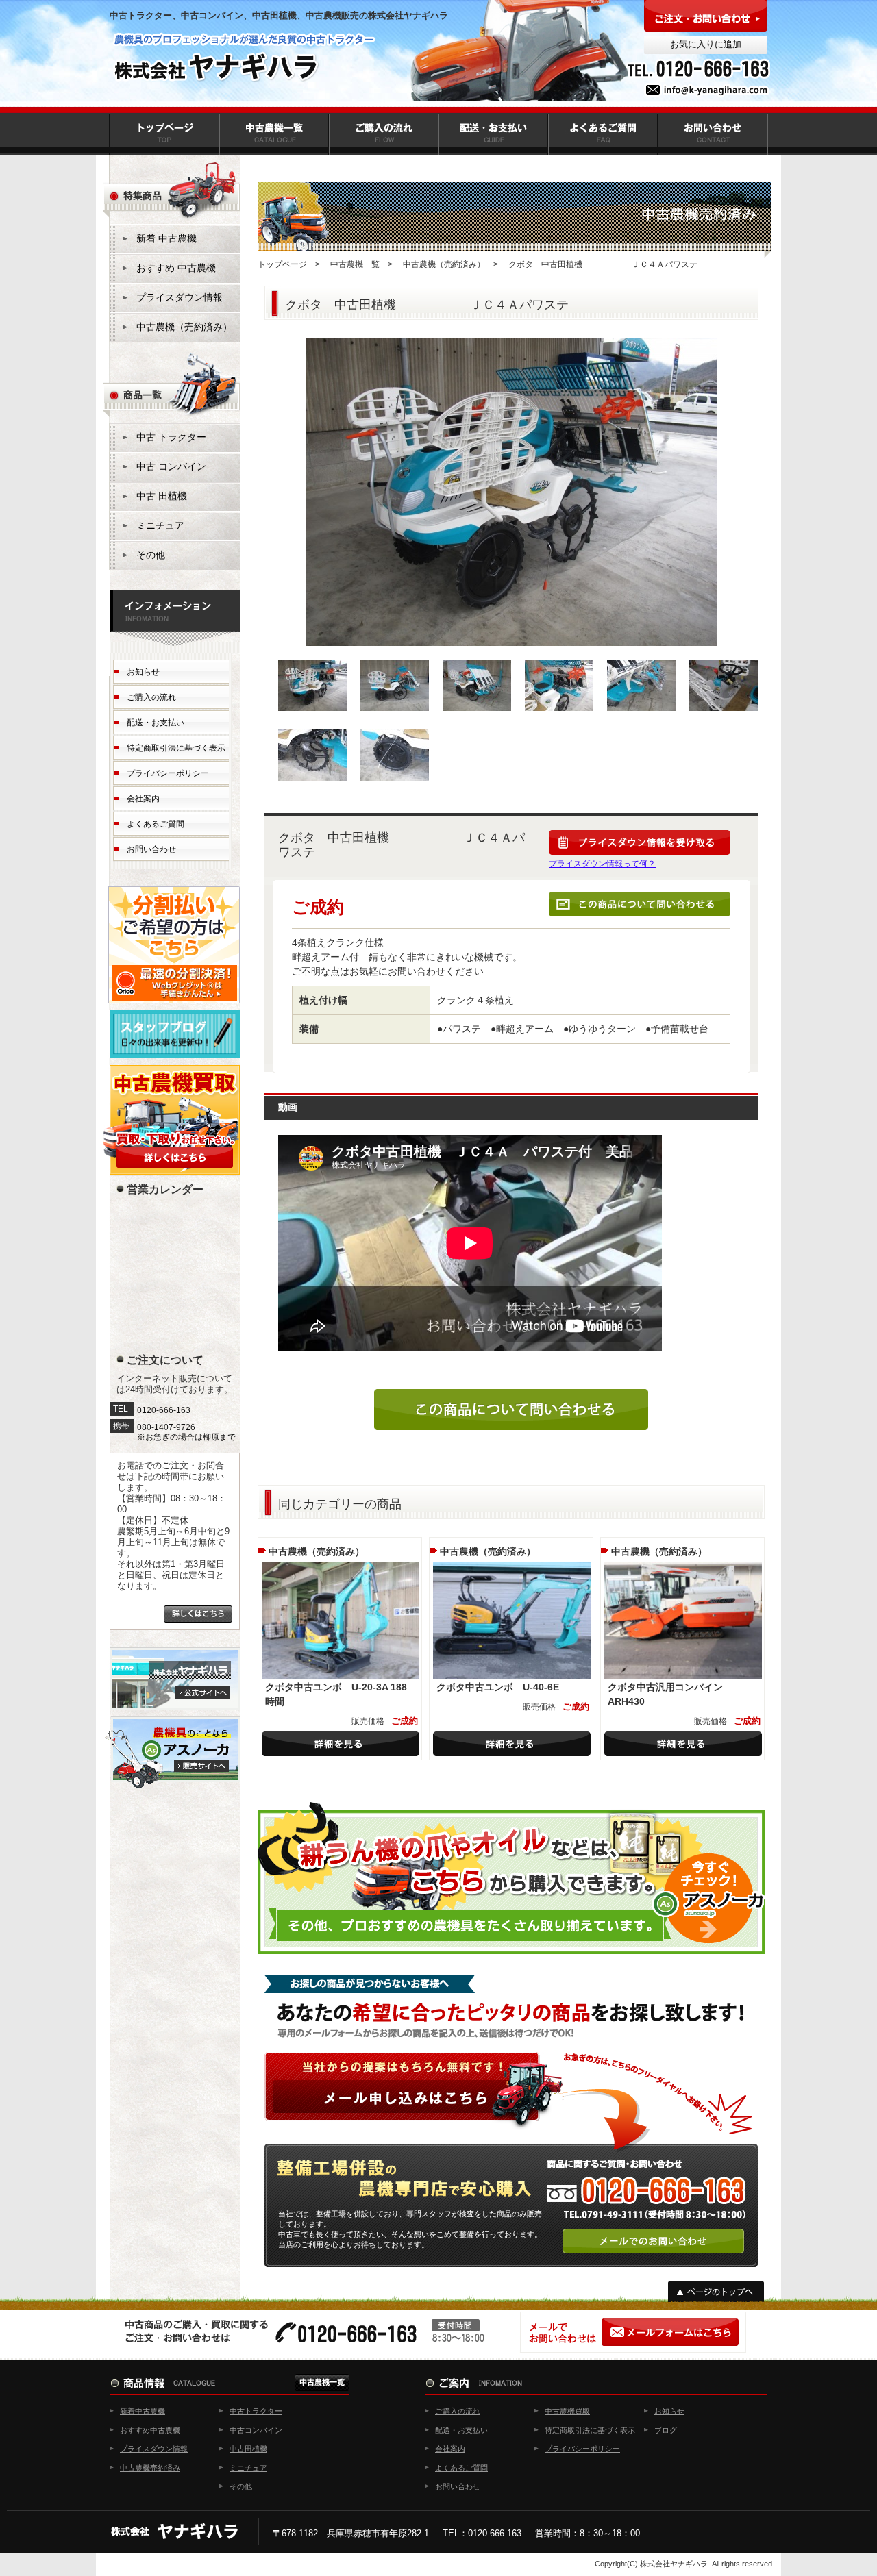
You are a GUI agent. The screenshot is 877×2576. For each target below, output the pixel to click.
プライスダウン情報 (180, 297)
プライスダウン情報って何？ (602, 864)
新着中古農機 (143, 2411)
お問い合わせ (151, 849)
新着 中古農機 (166, 238)
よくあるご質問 (156, 824)
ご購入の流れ (151, 697)
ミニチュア (160, 525)
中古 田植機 (162, 496)
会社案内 (143, 799)
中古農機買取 (567, 2411)
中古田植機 (248, 2449)
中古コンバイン (256, 2430)
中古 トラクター (171, 437)
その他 (151, 555)
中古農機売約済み (150, 2468)
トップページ (282, 264)
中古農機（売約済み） (444, 264)
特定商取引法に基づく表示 (176, 748)
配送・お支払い (156, 723)
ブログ (666, 2430)
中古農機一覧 (355, 264)
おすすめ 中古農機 (176, 268)
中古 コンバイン (171, 466)
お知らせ (143, 672)
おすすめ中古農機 (150, 2430)
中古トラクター (256, 2411)
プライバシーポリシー (168, 773)
